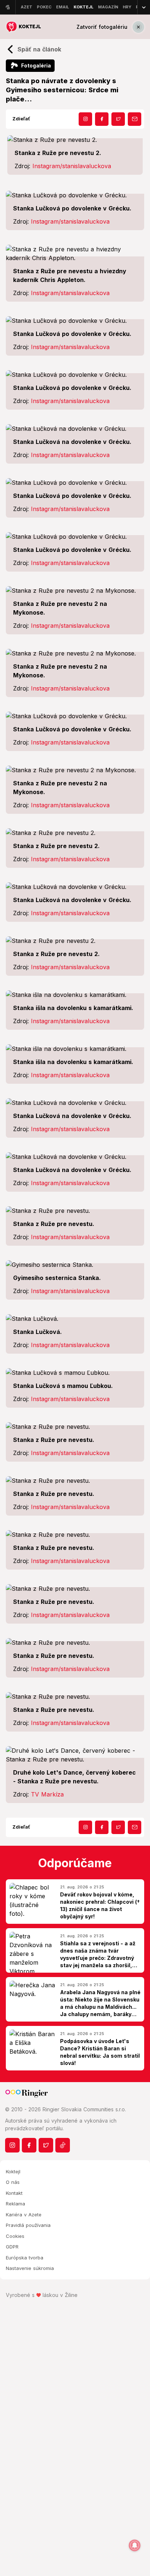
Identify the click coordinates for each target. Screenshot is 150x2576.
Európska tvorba (25, 2258)
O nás (13, 2182)
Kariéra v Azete (24, 2215)
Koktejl (13, 2171)
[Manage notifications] (135, 2545)
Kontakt (14, 2193)
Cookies (15, 2236)
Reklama (15, 2204)
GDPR (12, 2247)
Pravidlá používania (28, 2225)
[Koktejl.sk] (23, 27)
